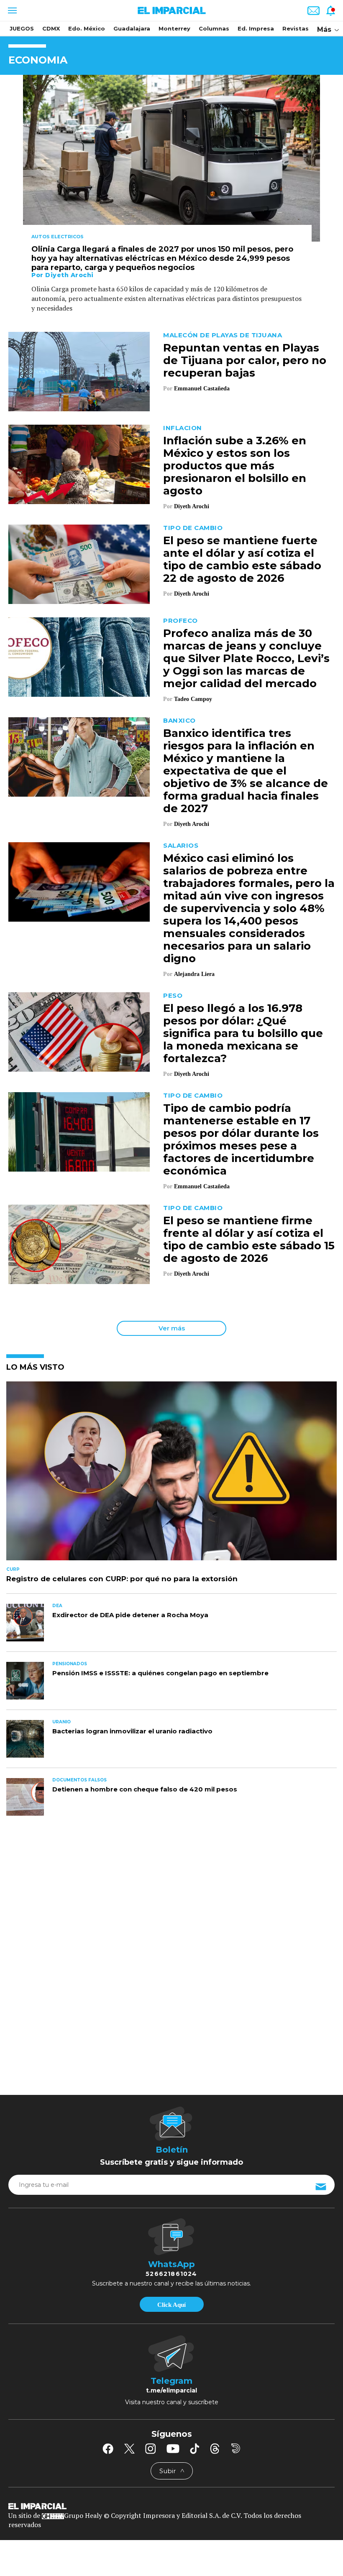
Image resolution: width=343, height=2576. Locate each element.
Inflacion (183, 428)
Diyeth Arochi (69, 275)
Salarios (181, 845)
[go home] (171, 2506)
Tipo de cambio (193, 528)
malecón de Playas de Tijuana (223, 335)
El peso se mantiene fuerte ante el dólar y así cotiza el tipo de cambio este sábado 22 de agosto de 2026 (242, 559)
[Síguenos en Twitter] (129, 2449)
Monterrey (174, 28)
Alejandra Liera (194, 974)
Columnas (214, 28)
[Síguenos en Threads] (215, 2449)
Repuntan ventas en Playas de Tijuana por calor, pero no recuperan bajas (245, 360)
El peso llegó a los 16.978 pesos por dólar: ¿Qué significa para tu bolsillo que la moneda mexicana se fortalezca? (243, 1033)
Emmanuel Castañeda (202, 389)
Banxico (179, 720)
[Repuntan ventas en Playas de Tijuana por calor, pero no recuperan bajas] (79, 371)
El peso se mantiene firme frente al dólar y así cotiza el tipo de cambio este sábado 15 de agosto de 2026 (249, 1239)
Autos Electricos (58, 237)
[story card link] (171, 158)
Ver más (172, 1328)
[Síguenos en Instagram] (151, 2449)
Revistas (296, 28)
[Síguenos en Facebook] (108, 2449)
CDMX (51, 28)
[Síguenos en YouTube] (173, 2449)
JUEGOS (22, 28)
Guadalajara (132, 28)
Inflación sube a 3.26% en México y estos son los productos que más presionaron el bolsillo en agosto (235, 466)
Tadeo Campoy (193, 699)
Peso (173, 995)
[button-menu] (12, 10)
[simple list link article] (171, 1474)
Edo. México (87, 28)
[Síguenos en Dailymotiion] (236, 2448)
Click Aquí (171, 2305)
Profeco (180, 620)
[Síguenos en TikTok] (195, 2449)
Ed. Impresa (256, 28)
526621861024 (171, 2274)
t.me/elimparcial (171, 2390)
